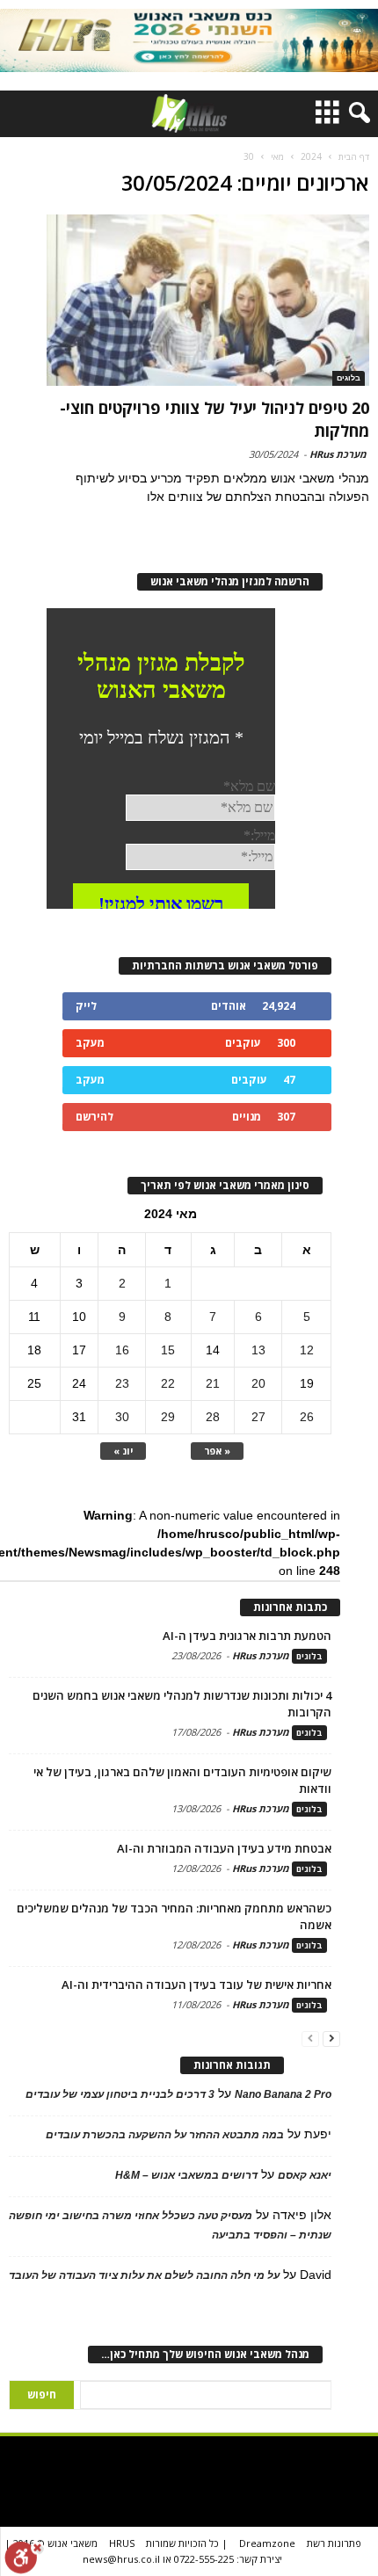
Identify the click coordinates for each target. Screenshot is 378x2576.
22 (168, 1383)
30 (122, 1417)
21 (213, 1383)
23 (122, 1383)
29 (168, 1417)
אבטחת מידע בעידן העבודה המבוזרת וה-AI (224, 1848)
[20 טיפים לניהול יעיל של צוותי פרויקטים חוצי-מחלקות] (208, 301)
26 (307, 1417)
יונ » (123, 1451)
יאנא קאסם (305, 2175)
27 (258, 1417)
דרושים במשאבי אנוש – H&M (186, 2175)
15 (168, 1350)
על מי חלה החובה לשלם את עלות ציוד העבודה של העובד (144, 2275)
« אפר (217, 1451)
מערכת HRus (338, 454)
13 (258, 1350)
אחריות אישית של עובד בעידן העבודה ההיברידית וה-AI (196, 1985)
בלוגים (349, 378)
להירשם (94, 1117)
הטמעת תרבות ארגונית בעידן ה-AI (247, 1636)
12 (307, 1350)
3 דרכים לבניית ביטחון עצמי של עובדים (120, 2094)
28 (213, 1417)
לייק (86, 1006)
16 (122, 1350)
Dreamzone (267, 2543)
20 (258, 1383)
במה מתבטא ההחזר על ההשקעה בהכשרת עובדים (165, 2135)
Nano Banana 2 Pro (283, 2094)
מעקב (90, 1043)
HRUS (122, 2543)
